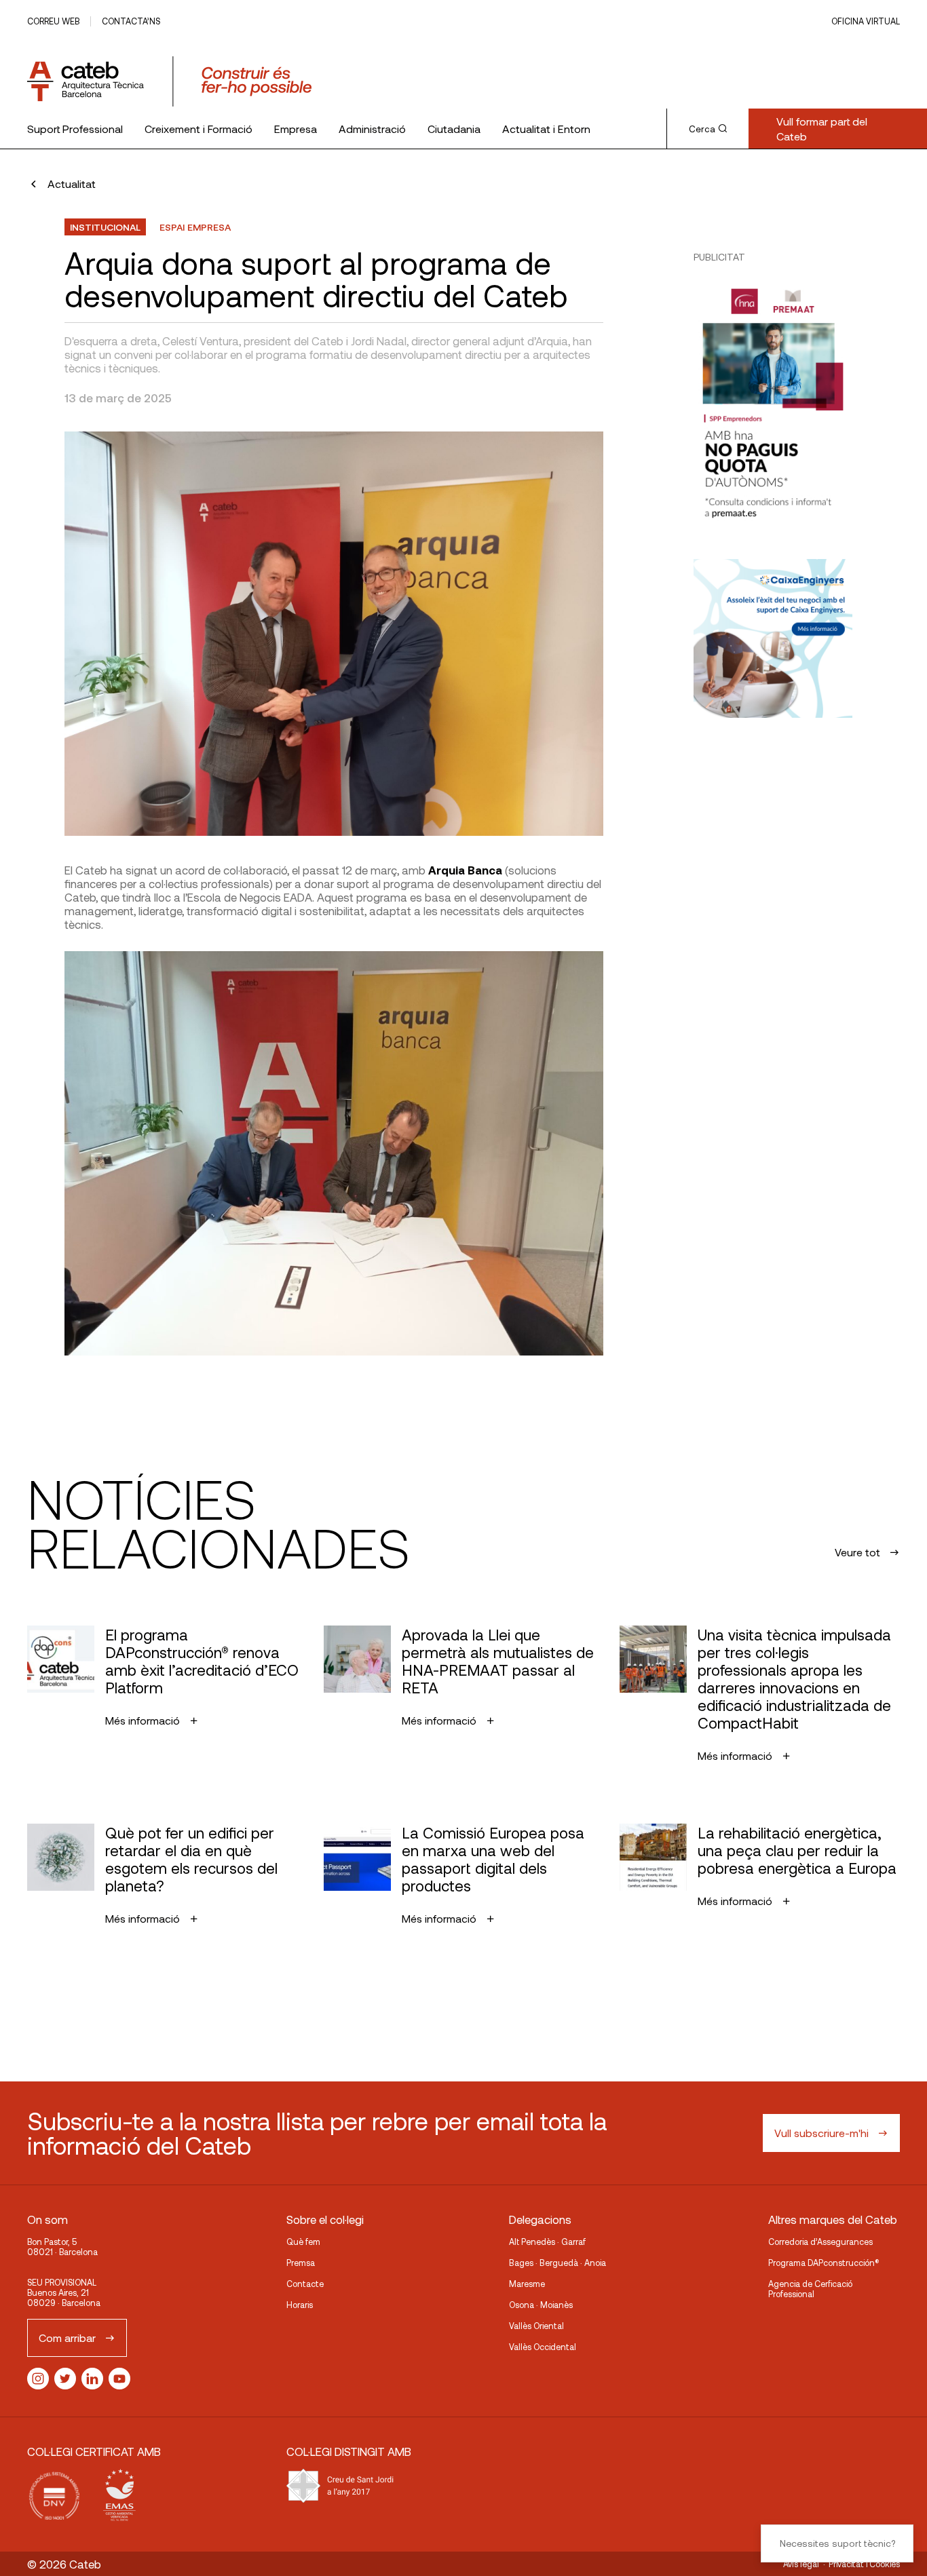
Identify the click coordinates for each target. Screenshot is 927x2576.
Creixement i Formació (198, 129)
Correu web (53, 21)
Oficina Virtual (866, 21)
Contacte (305, 2284)
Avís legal (801, 2564)
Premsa (301, 2263)
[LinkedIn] (92, 2379)
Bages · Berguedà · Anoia (557, 2263)
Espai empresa (195, 227)
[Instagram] (38, 2379)
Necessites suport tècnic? (837, 2543)
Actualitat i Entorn (546, 129)
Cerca (702, 129)
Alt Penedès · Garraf (547, 2242)
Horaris (300, 2305)
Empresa (296, 129)
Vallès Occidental (543, 2347)
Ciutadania (454, 129)
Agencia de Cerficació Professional (810, 2289)
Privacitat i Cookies (864, 2564)
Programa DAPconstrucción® (824, 2263)
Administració (372, 129)
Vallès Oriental (536, 2326)
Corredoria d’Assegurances (820, 2242)
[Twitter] (65, 2379)
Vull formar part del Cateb (822, 129)
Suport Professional (75, 129)
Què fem (303, 2242)
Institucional (105, 227)
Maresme (527, 2284)
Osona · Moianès (541, 2305)
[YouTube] (119, 2379)
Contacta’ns (131, 21)
